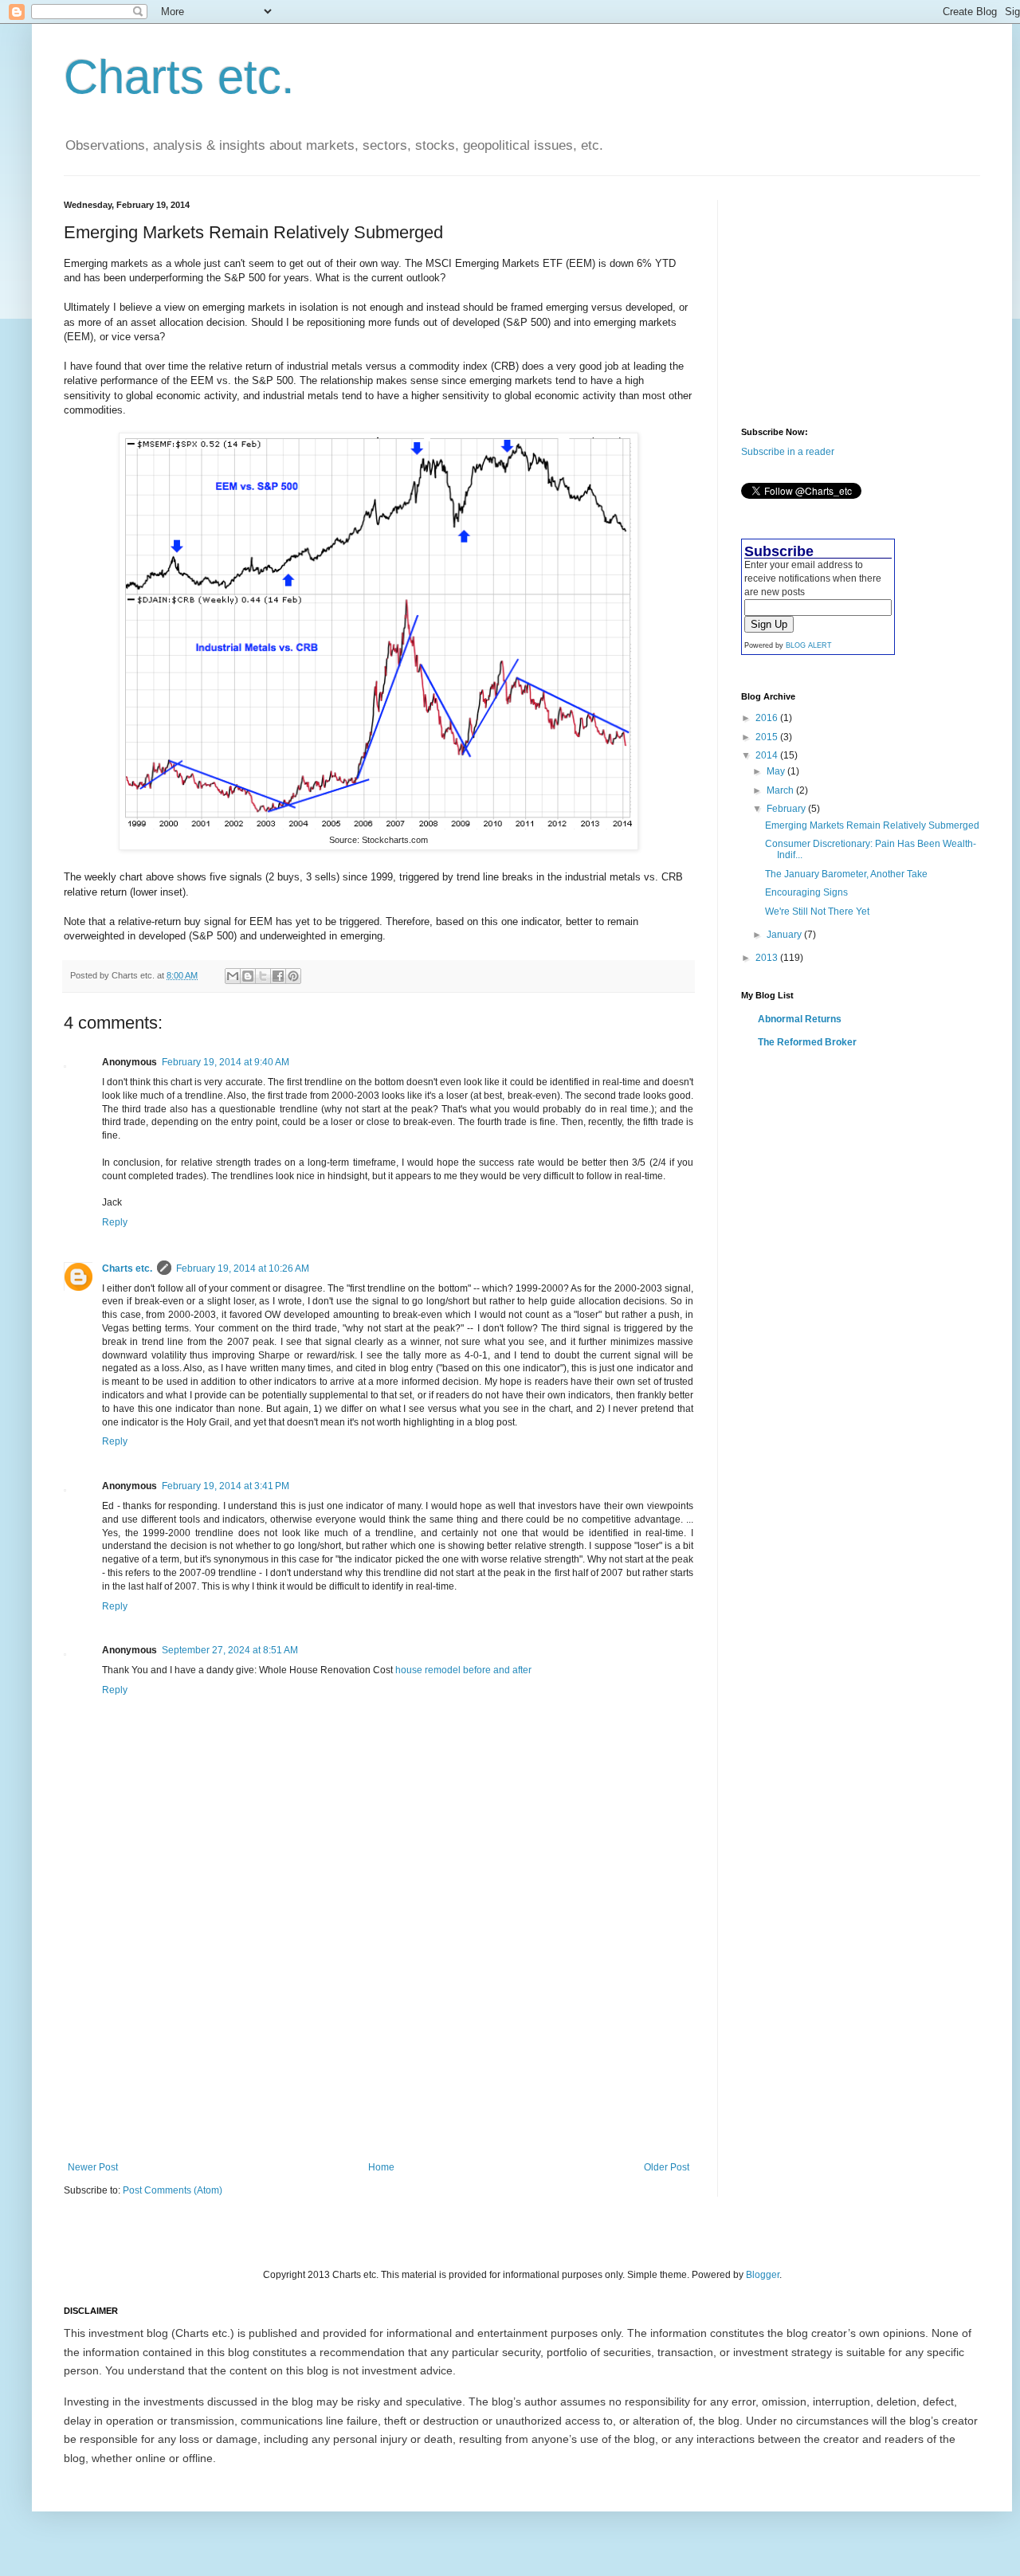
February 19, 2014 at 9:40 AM (226, 1062)
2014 (768, 755)
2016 (768, 718)
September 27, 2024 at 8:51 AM (230, 1650)
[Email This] (233, 976)
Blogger (763, 2275)
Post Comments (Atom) (173, 2190)
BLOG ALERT (809, 645)
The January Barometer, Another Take (846, 874)
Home (381, 2167)
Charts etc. (179, 77)
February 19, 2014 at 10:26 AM (243, 1268)
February (787, 809)
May (777, 771)
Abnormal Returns (800, 1019)
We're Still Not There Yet (817, 912)
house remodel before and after (463, 1670)
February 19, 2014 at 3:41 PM (226, 1486)
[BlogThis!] (248, 976)
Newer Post (93, 2167)
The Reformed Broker (807, 1042)
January (785, 935)
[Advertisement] (379, 2042)
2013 (768, 958)
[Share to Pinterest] (293, 976)
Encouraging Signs (806, 892)
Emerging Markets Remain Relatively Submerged (872, 825)
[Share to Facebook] (278, 976)
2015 (768, 737)
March (781, 790)
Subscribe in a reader (788, 452)
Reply (115, 1222)
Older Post (667, 2167)
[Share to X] (263, 976)
